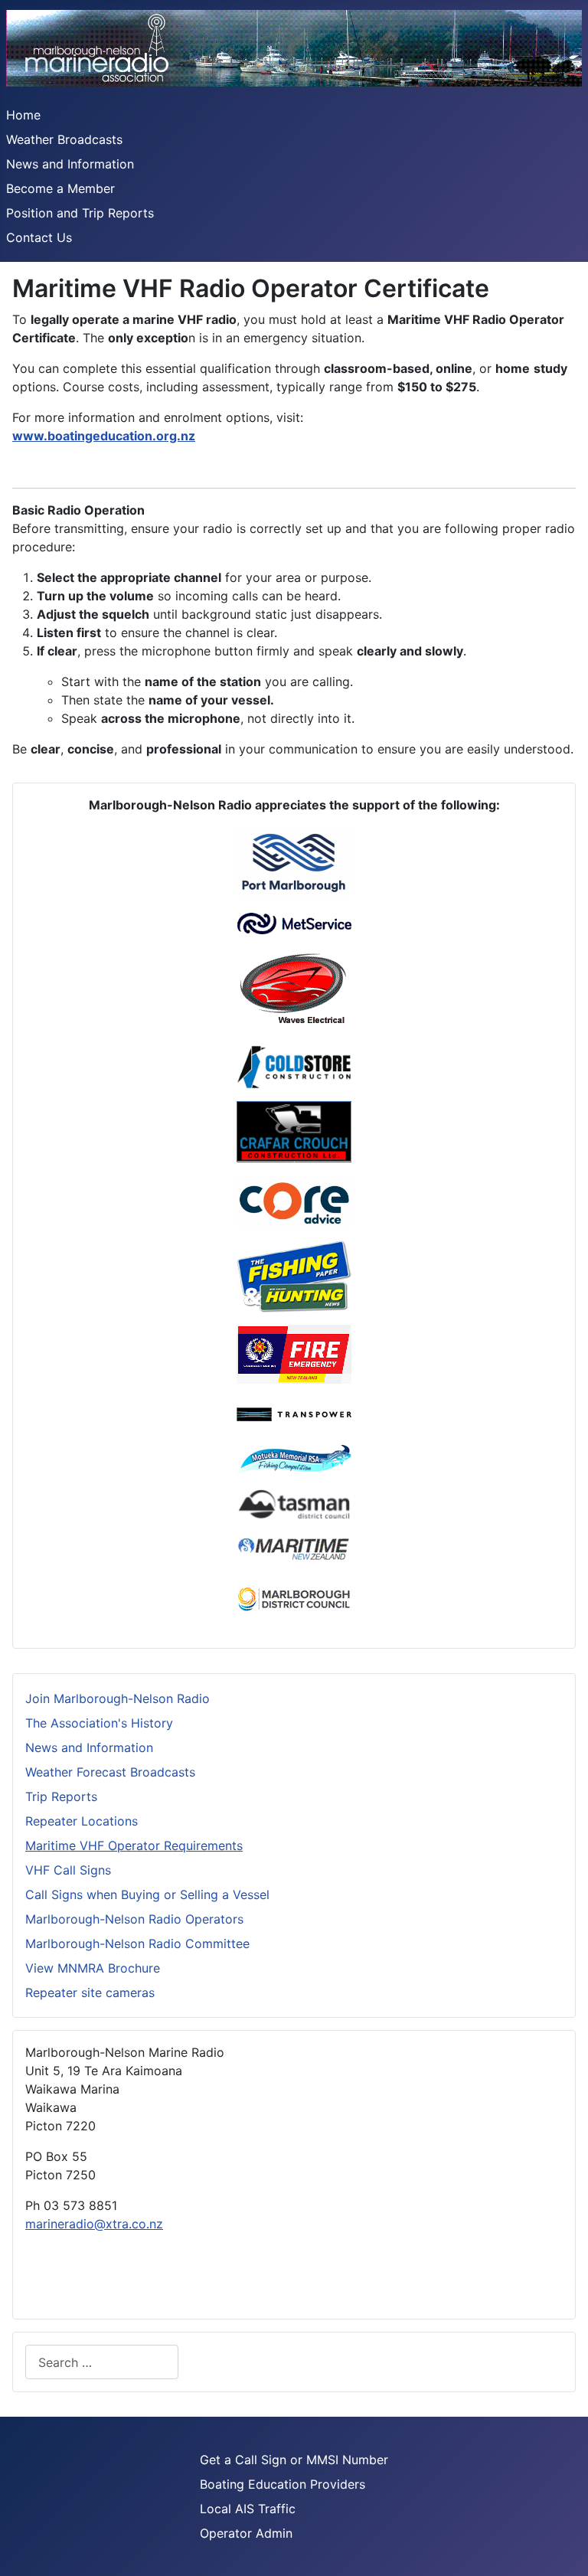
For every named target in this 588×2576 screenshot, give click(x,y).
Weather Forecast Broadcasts (110, 1772)
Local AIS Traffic (248, 2509)
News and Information (70, 164)
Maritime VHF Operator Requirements (134, 1845)
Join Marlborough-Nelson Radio (118, 1698)
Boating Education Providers (283, 2484)
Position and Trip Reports (80, 213)
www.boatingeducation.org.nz (104, 436)
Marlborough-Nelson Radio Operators (134, 1919)
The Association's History (99, 1723)
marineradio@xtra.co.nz (94, 2224)
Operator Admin (246, 2533)
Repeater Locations (82, 1821)
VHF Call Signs (68, 1870)
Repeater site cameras (90, 1992)
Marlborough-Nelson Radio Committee (137, 1943)
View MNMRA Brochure (93, 1968)
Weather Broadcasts (64, 139)
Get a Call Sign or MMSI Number (294, 2460)
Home (23, 115)
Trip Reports (61, 1796)
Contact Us (39, 237)
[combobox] (102, 2362)
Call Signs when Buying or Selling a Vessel (147, 1894)
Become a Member (60, 188)
